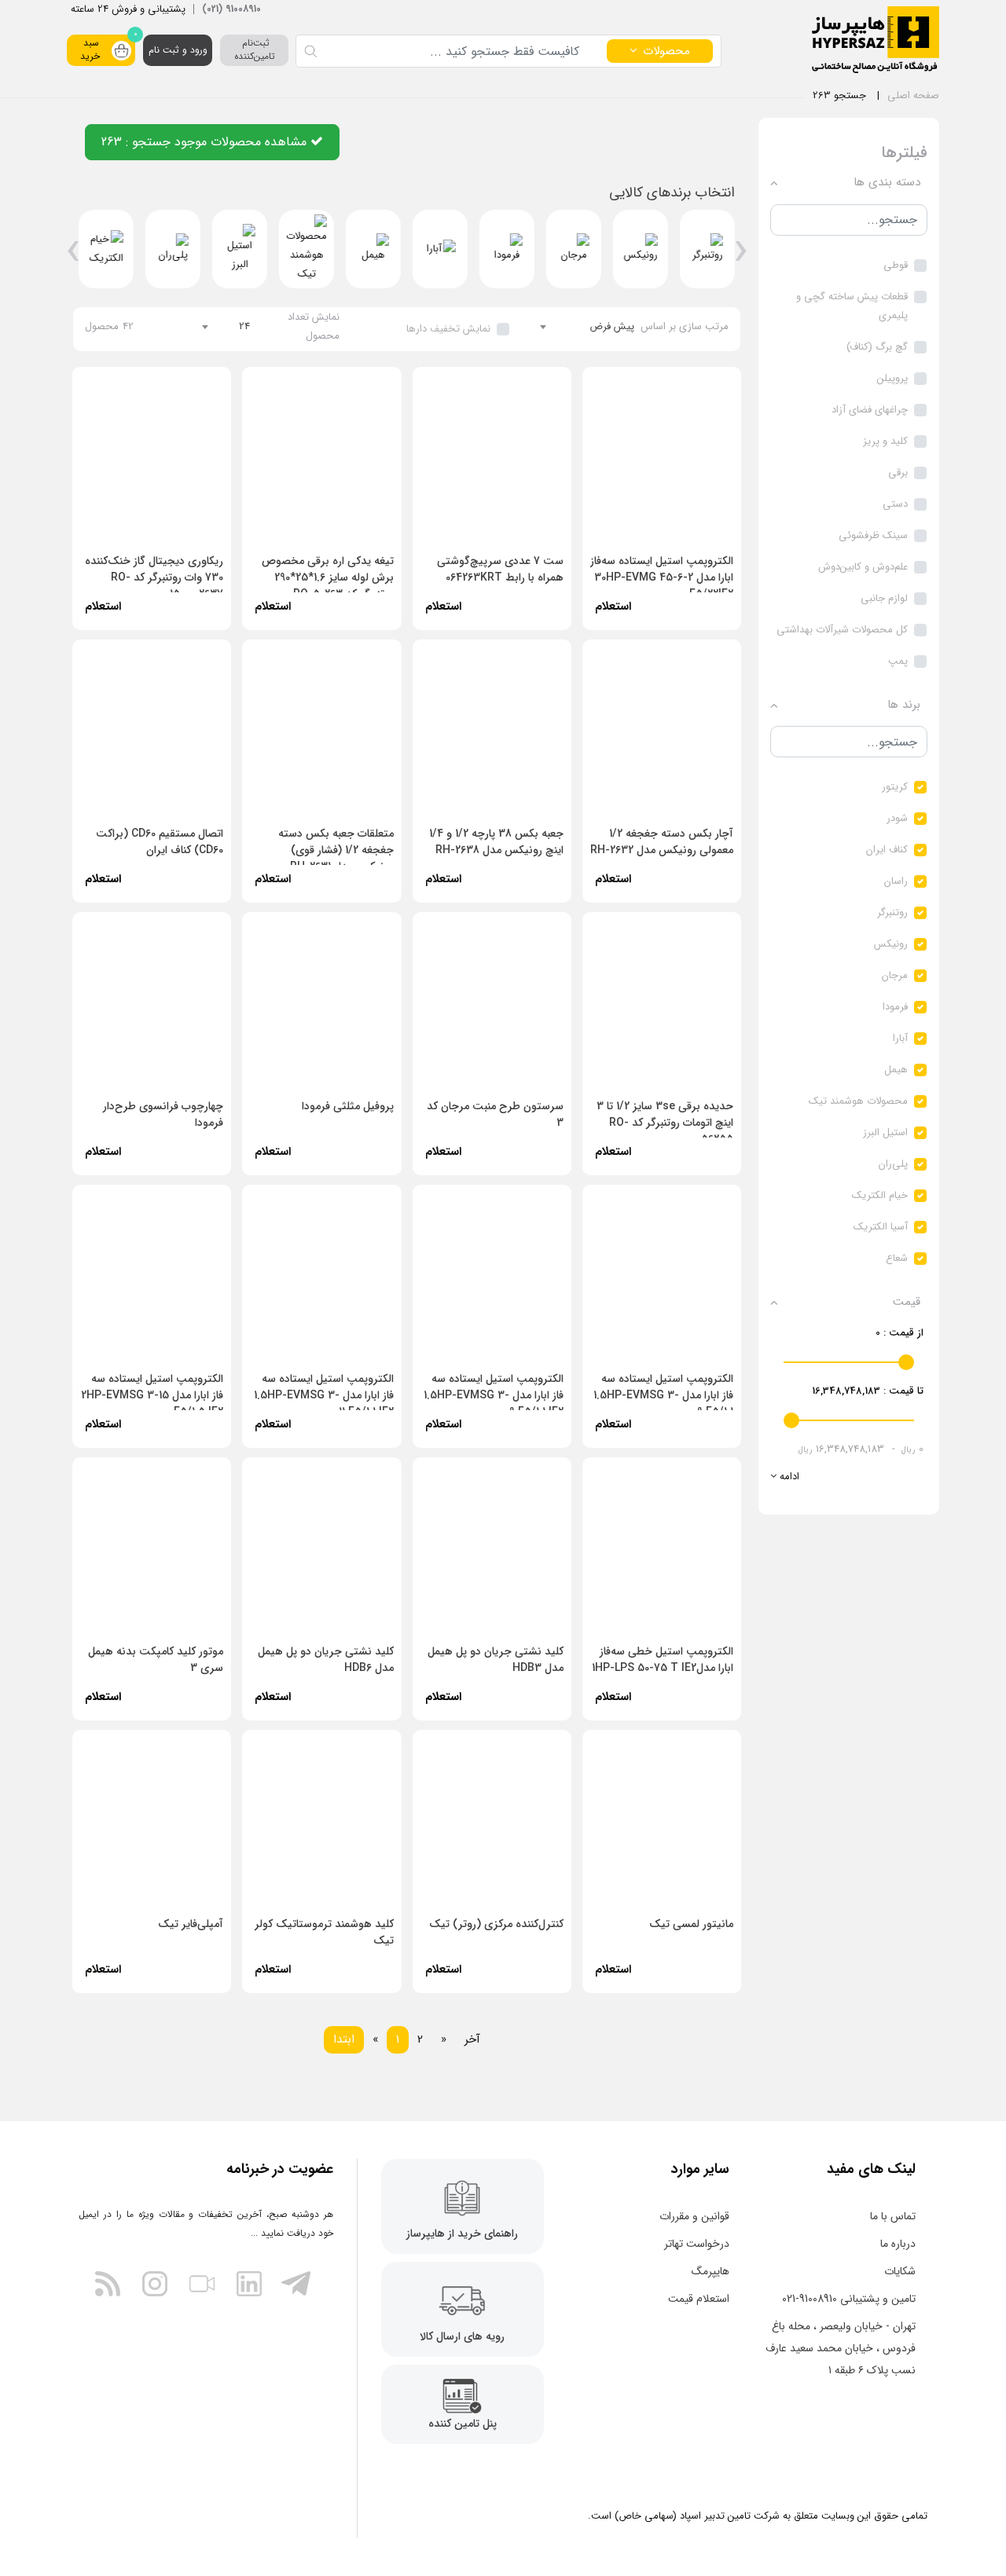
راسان (896, 881)
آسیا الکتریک (881, 1227)
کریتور (895, 787)
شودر (897, 818)
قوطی (896, 265)
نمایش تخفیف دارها (448, 329)
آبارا (900, 1038)
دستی (895, 504)
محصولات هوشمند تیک (858, 1101)
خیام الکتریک (880, 1195)
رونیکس (891, 944)
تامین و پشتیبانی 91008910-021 (849, 2299)
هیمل (896, 1070)
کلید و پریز (885, 441)
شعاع (897, 1258)
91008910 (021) (231, 9)
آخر (472, 2039)
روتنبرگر (892, 912)
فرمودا (895, 1007)
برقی (898, 473)
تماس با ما (893, 2216)
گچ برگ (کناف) (877, 347)
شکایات (900, 2271)
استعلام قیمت (699, 2299)
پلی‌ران (893, 1164)
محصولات (666, 51)
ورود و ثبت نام (178, 50)
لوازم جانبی (884, 598)
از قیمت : (900, 1333)
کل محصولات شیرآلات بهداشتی (842, 630)
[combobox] (587, 327)
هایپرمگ (710, 2271)
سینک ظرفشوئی (873, 535)
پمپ (898, 661)
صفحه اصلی (913, 95)
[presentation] (741, 257)
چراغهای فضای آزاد (870, 410)
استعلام (103, 879)
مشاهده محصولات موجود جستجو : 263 (206, 142)
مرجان (895, 975)
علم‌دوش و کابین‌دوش (863, 567)
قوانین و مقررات (694, 2216)
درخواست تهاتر (697, 2244)
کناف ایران (887, 850)
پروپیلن (892, 378)
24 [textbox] (244, 326)
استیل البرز (885, 1132)
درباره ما (898, 2244)
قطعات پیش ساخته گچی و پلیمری (852, 306)
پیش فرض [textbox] (612, 326)
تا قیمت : (868, 1391)
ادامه (788, 1477)
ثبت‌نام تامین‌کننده (255, 49)
